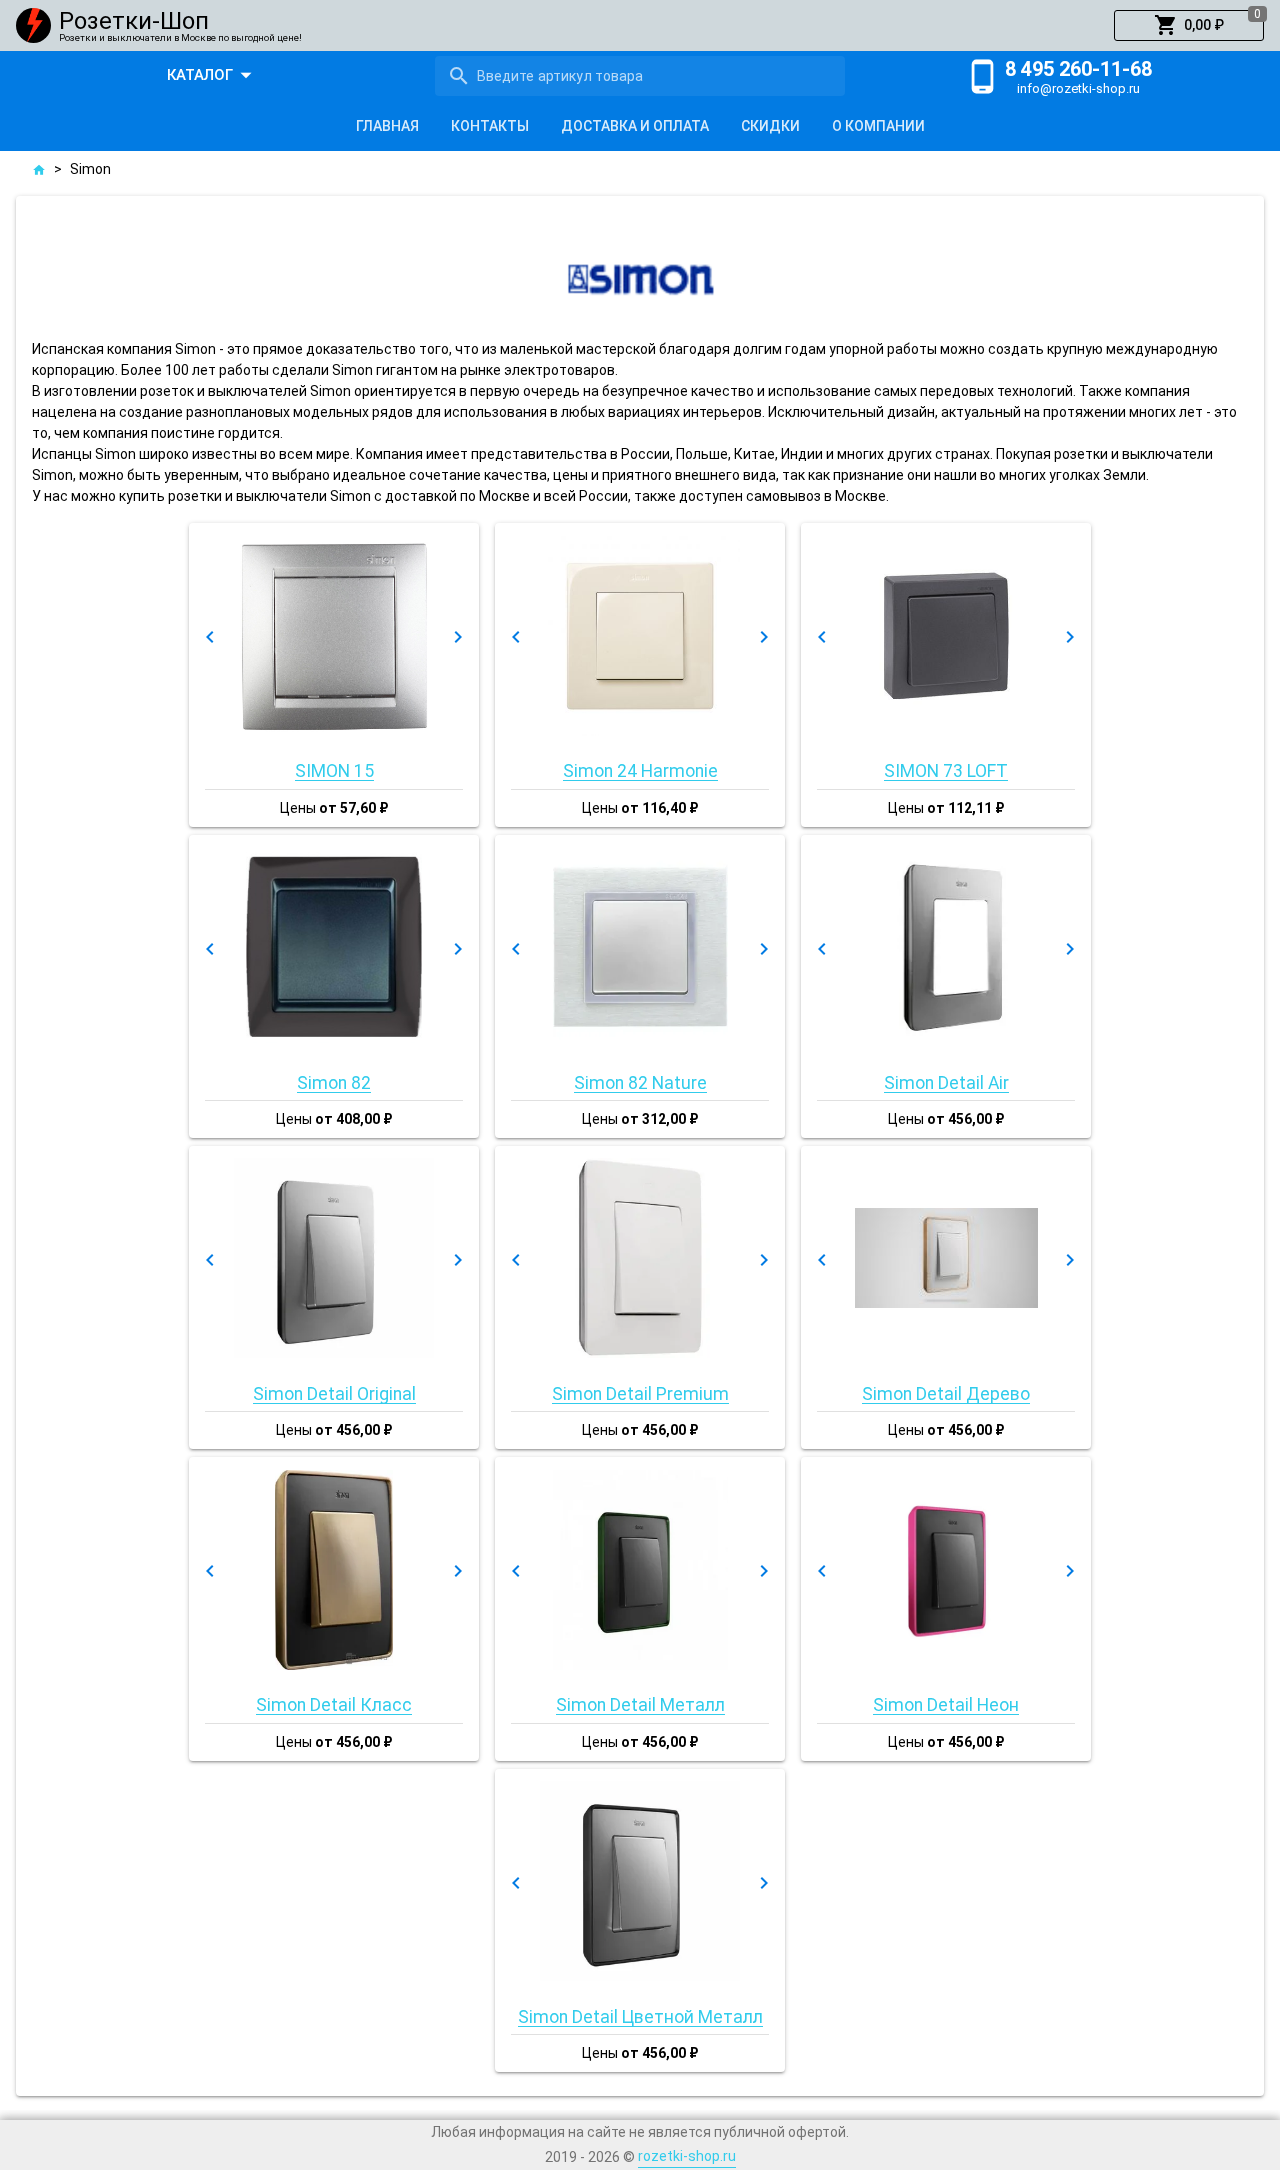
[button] (1189, 26)
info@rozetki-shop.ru (1078, 88)
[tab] (387, 126)
